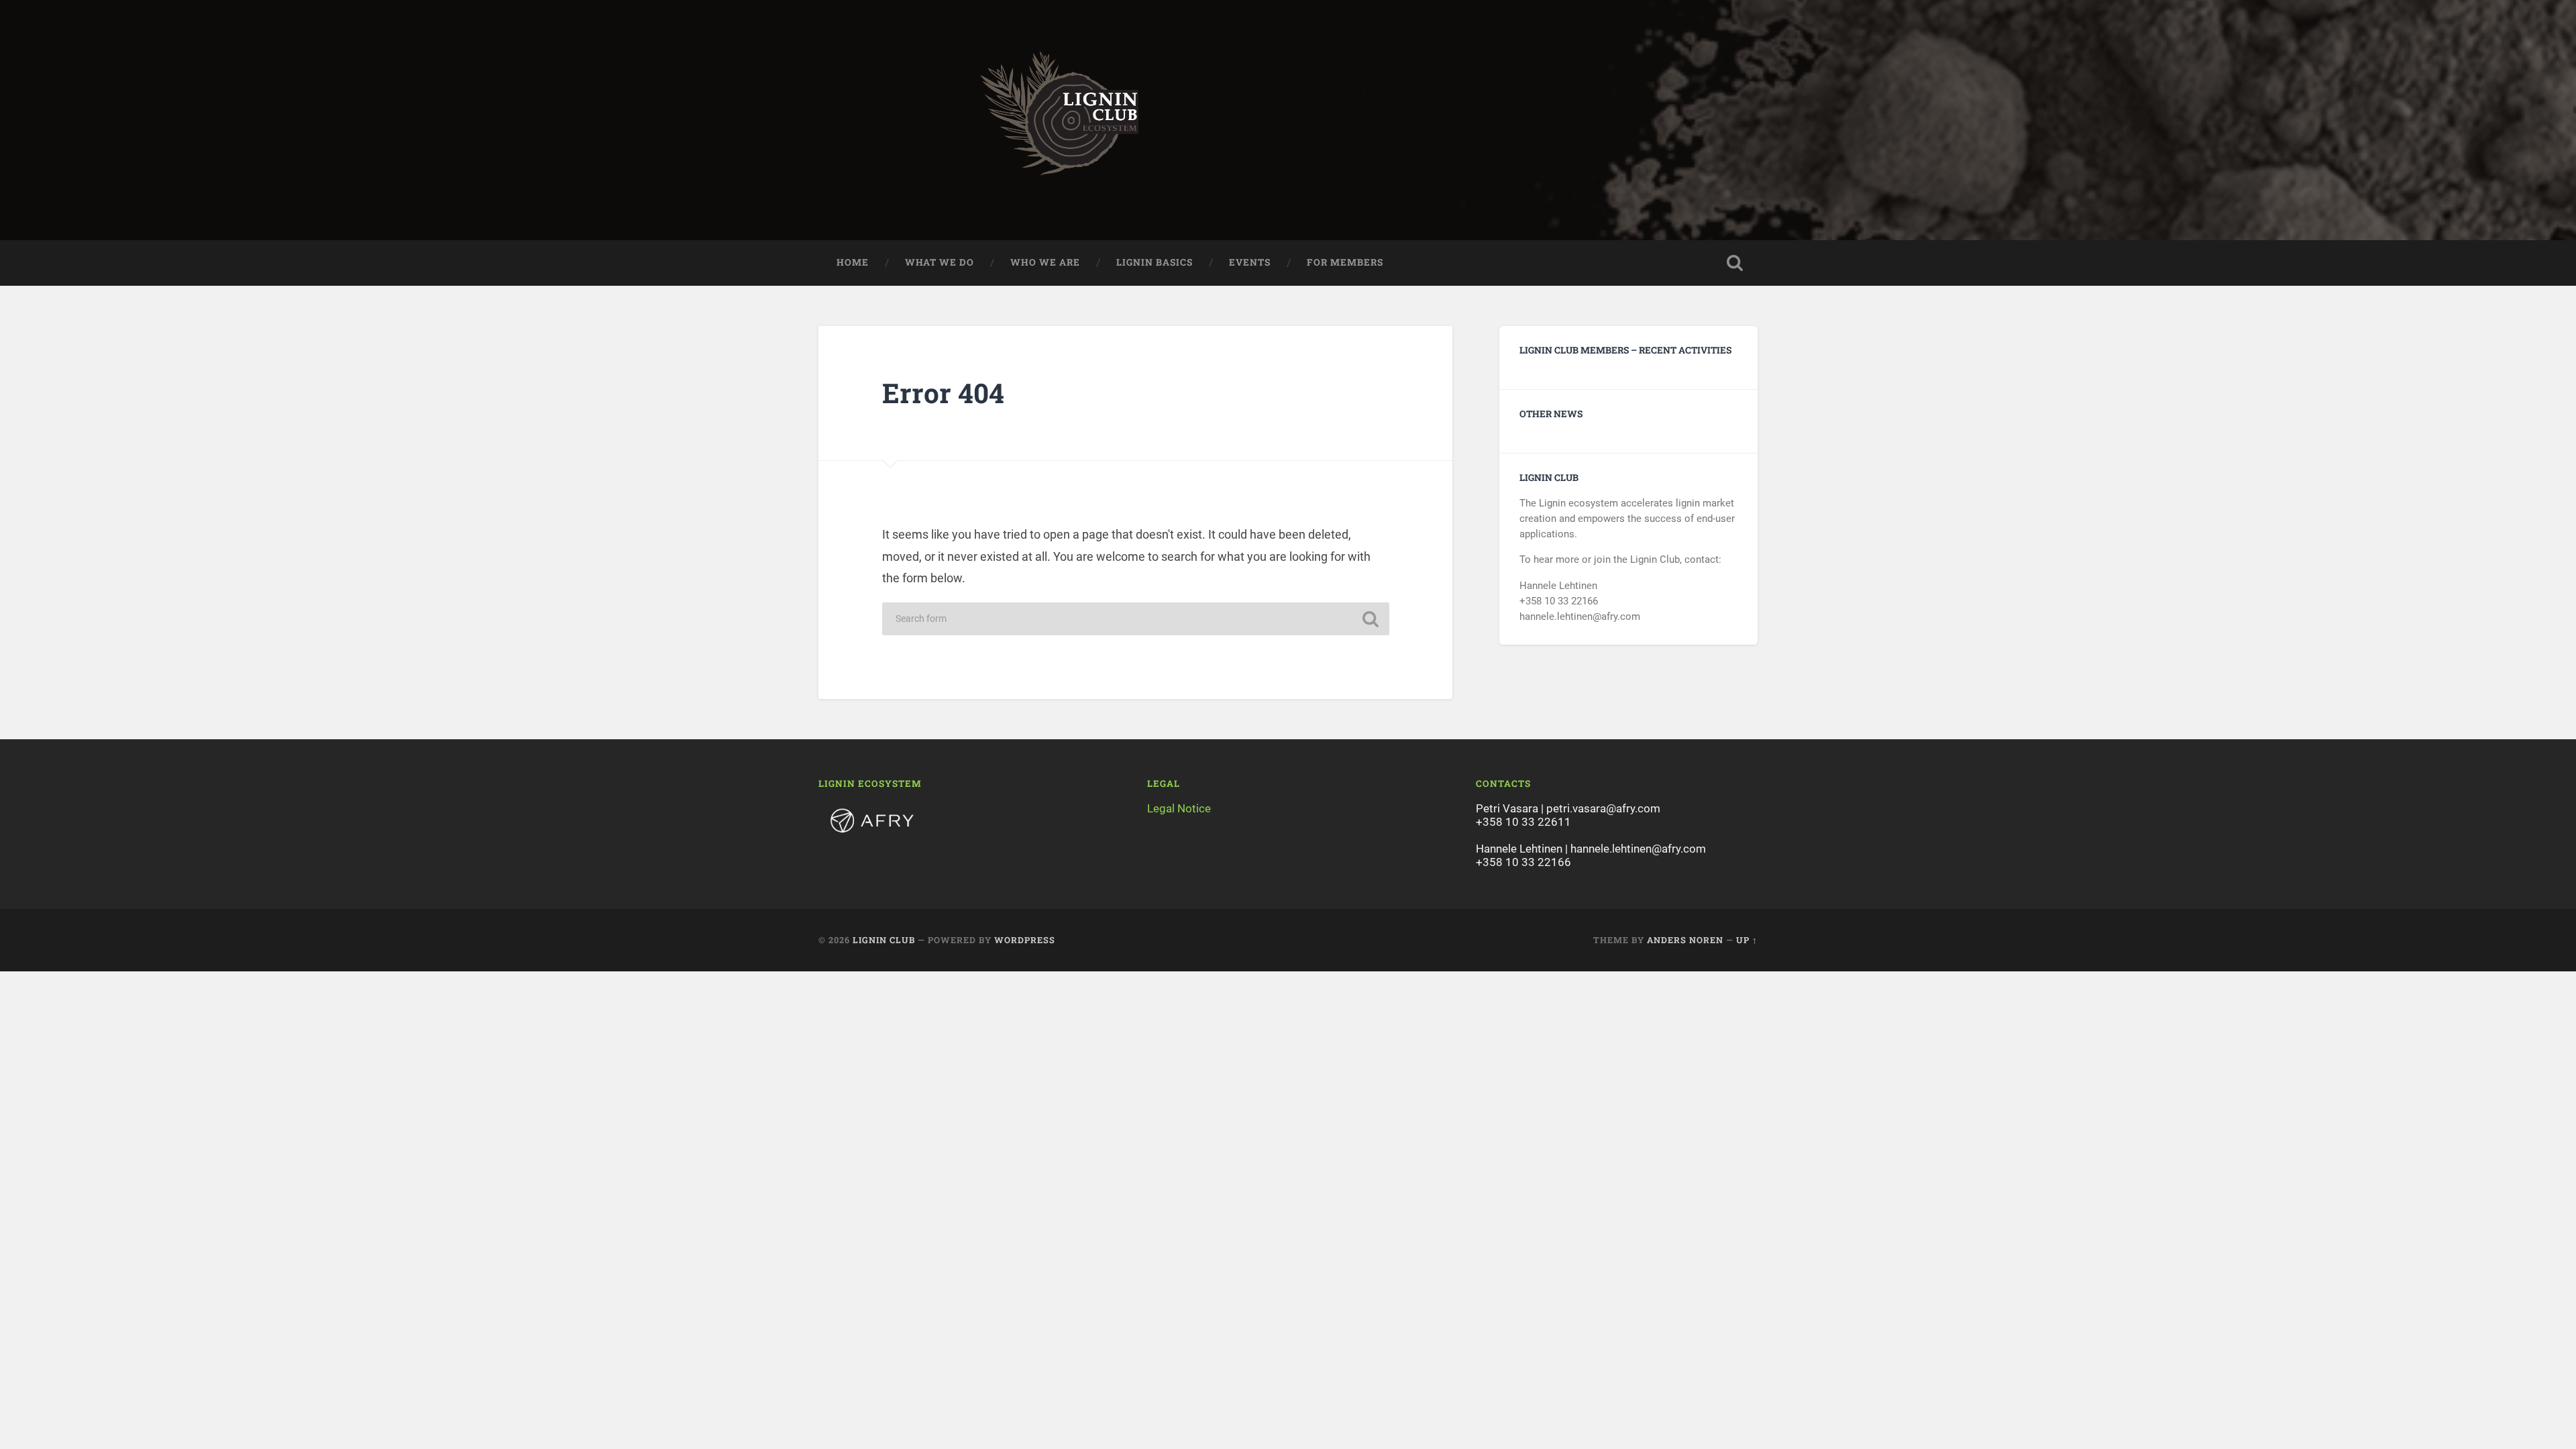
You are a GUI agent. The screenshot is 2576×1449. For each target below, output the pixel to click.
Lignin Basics (1155, 262)
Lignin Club (884, 940)
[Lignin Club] (1288, 120)
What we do (940, 262)
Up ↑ (1747, 940)
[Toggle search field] (1735, 263)
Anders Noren (1685, 940)
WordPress (1025, 940)
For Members (1345, 262)
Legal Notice (1179, 808)
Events (1250, 262)
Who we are (1045, 262)
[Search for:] (1136, 619)
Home (853, 262)
